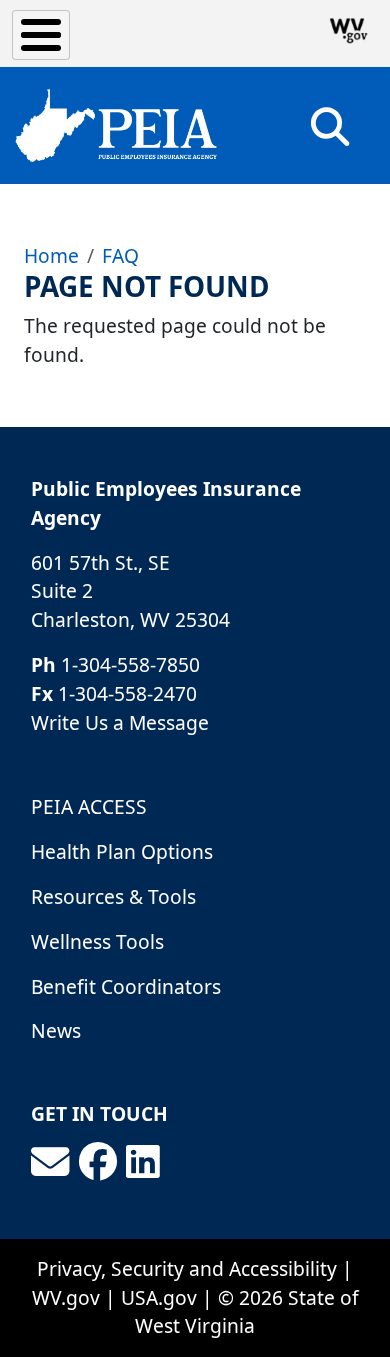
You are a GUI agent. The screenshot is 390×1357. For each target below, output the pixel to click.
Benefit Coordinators (126, 986)
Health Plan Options (122, 851)
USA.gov (159, 1297)
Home (51, 255)
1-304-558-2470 (127, 693)
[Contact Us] (50, 1162)
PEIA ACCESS (89, 806)
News (56, 1030)
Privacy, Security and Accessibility (187, 1268)
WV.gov (66, 1297)
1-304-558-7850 (130, 664)
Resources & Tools (113, 896)
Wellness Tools (97, 941)
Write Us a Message (120, 722)
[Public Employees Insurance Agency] (116, 125)
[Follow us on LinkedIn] (143, 1162)
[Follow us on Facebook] (98, 1162)
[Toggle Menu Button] (41, 35)
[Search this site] (330, 133)
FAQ (120, 255)
